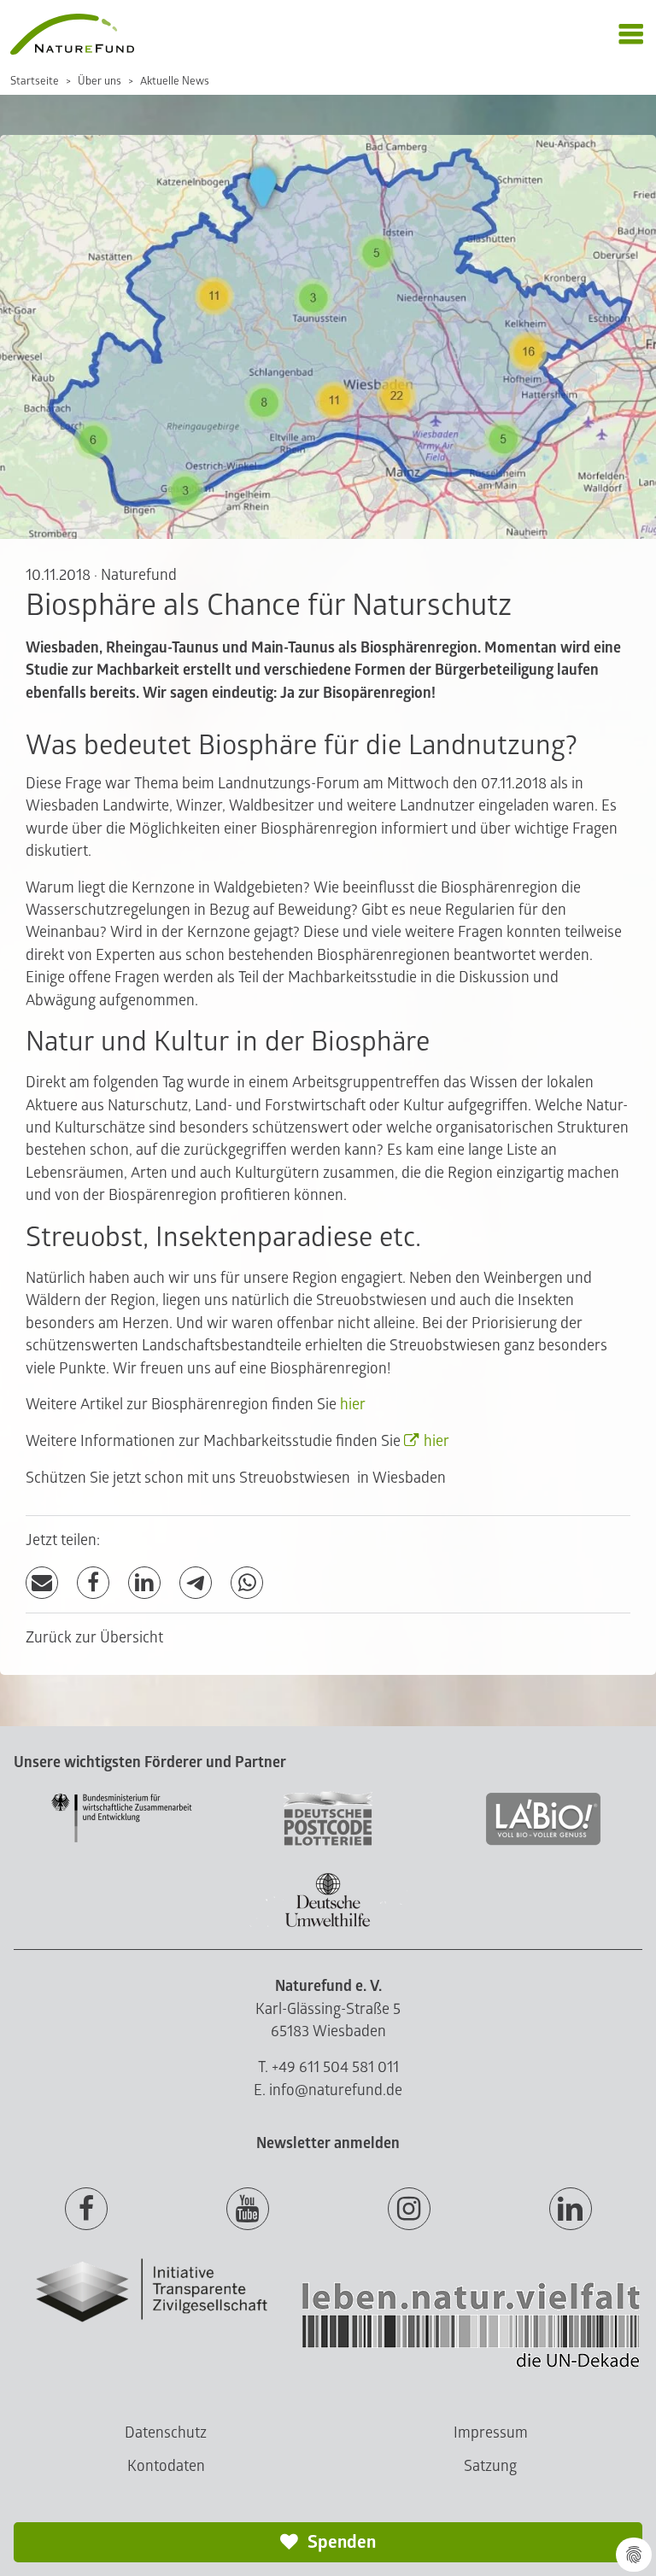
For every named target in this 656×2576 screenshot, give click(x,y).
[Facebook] (93, 1583)
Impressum (491, 2433)
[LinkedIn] (144, 1583)
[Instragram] (409, 2210)
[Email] (42, 1583)
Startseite (35, 81)
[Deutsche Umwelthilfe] (328, 1924)
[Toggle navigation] (631, 35)
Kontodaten (166, 2466)
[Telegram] (196, 1583)
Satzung (490, 2466)
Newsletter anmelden (328, 2143)
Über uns (100, 81)
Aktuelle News (175, 81)
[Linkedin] (571, 2210)
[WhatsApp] (247, 1583)
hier (353, 1405)
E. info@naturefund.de (328, 2090)
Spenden (340, 2542)
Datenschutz (166, 2433)
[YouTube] (248, 2210)
